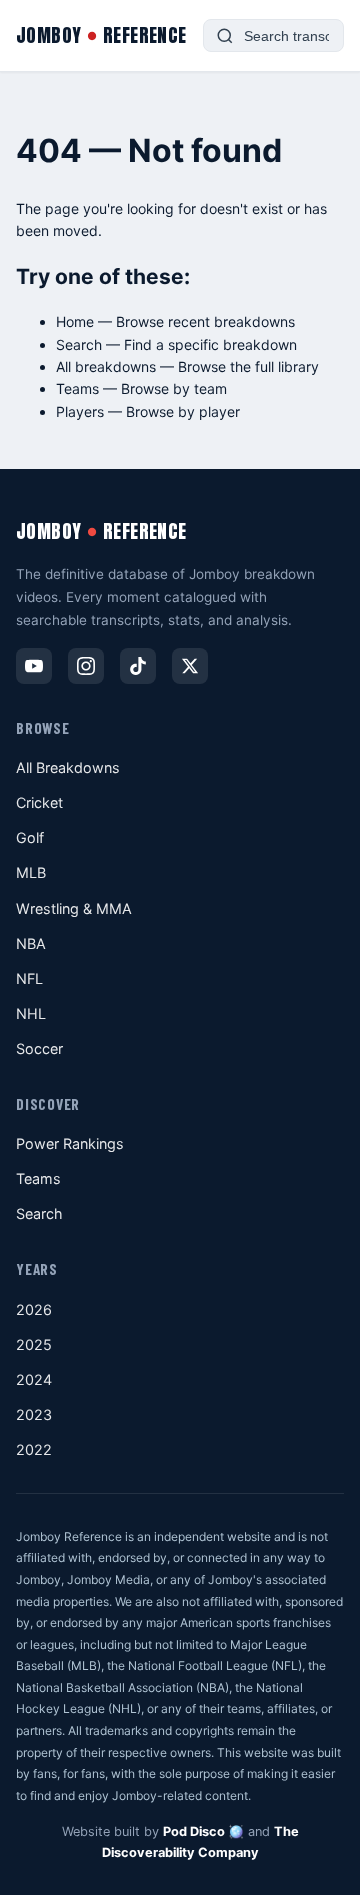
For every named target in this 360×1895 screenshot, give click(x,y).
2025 (34, 1344)
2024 (34, 1379)
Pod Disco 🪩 (203, 1831)
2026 (34, 1309)
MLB (31, 872)
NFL (29, 978)
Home (75, 321)
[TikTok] (138, 666)
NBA (31, 943)
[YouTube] (34, 666)
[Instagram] (86, 666)
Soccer (39, 1048)
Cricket (39, 802)
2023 (34, 1414)
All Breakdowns (68, 767)
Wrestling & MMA (74, 908)
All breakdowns (106, 366)
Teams (77, 388)
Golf (30, 837)
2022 (34, 1449)
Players (80, 411)
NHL (31, 1013)
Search (79, 344)
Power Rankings (70, 1143)
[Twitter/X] (190, 666)
